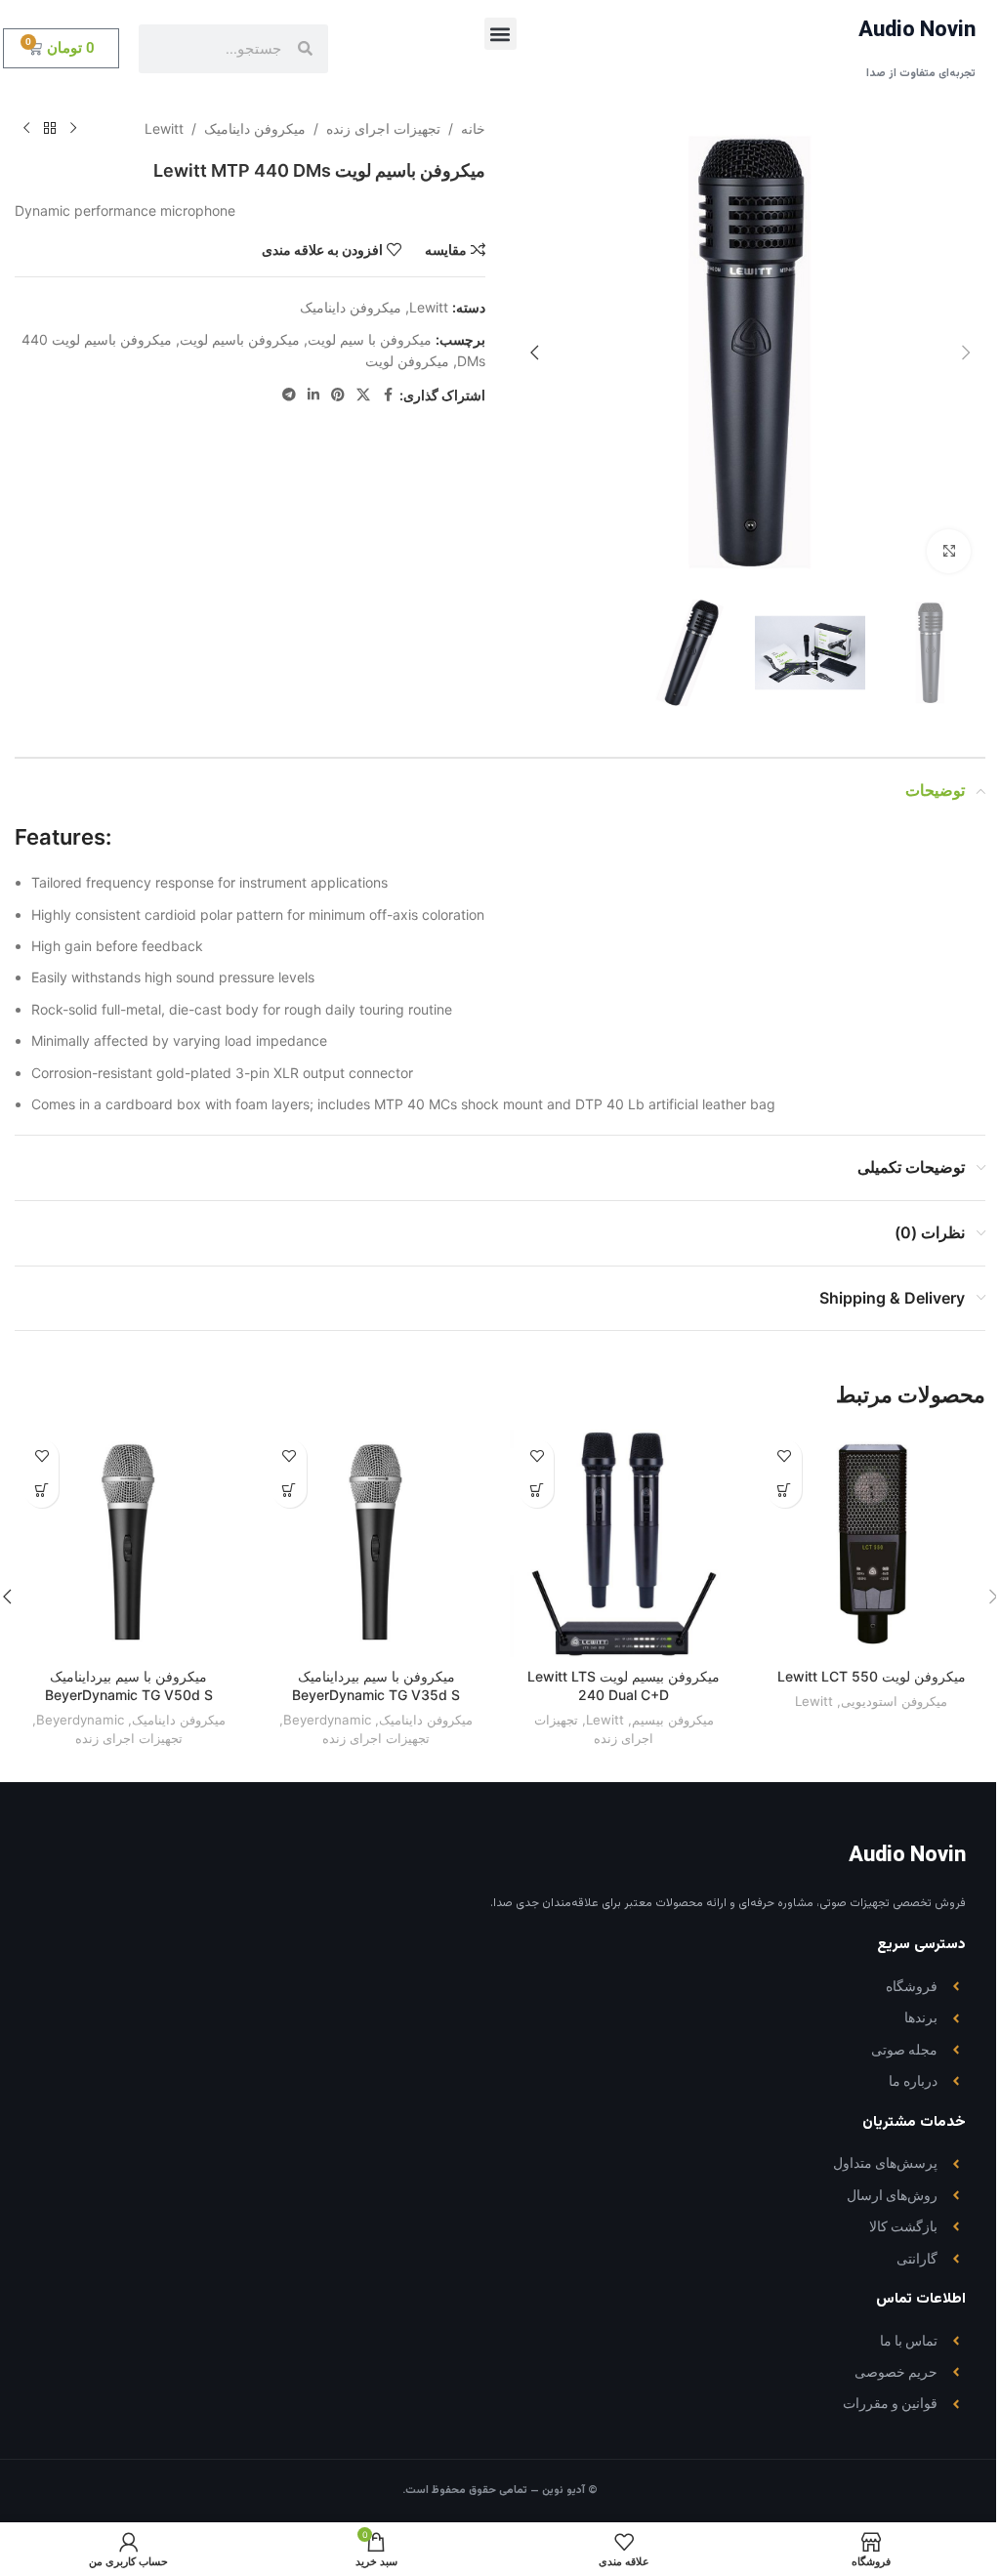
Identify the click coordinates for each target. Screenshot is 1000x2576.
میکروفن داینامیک (255, 128)
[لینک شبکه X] (363, 395)
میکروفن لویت (407, 361)
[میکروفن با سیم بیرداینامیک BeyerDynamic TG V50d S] (129, 1544)
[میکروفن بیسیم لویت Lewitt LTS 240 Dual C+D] (624, 1544)
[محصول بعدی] (26, 129)
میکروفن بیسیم (673, 1720)
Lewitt (164, 128)
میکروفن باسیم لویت (240, 339)
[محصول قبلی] (73, 129)
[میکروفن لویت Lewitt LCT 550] (872, 1544)
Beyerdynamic (327, 1720)
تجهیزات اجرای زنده (383, 128)
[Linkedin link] (313, 395)
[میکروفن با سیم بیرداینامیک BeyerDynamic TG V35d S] (377, 1544)
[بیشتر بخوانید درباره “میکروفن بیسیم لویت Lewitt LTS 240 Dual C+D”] (537, 1491)
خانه (473, 128)
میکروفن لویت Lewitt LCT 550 (872, 1676)
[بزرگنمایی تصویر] (949, 551)
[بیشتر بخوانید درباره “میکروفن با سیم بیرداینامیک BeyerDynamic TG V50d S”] (42, 1491)
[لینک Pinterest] (338, 395)
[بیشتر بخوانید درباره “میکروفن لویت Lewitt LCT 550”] (785, 1491)
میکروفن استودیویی (894, 1701)
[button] (500, 34)
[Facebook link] (388, 395)
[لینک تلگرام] (289, 395)
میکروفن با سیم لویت (370, 339)
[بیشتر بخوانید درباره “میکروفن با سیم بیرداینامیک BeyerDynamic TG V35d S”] (290, 1491)
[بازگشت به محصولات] (50, 129)
